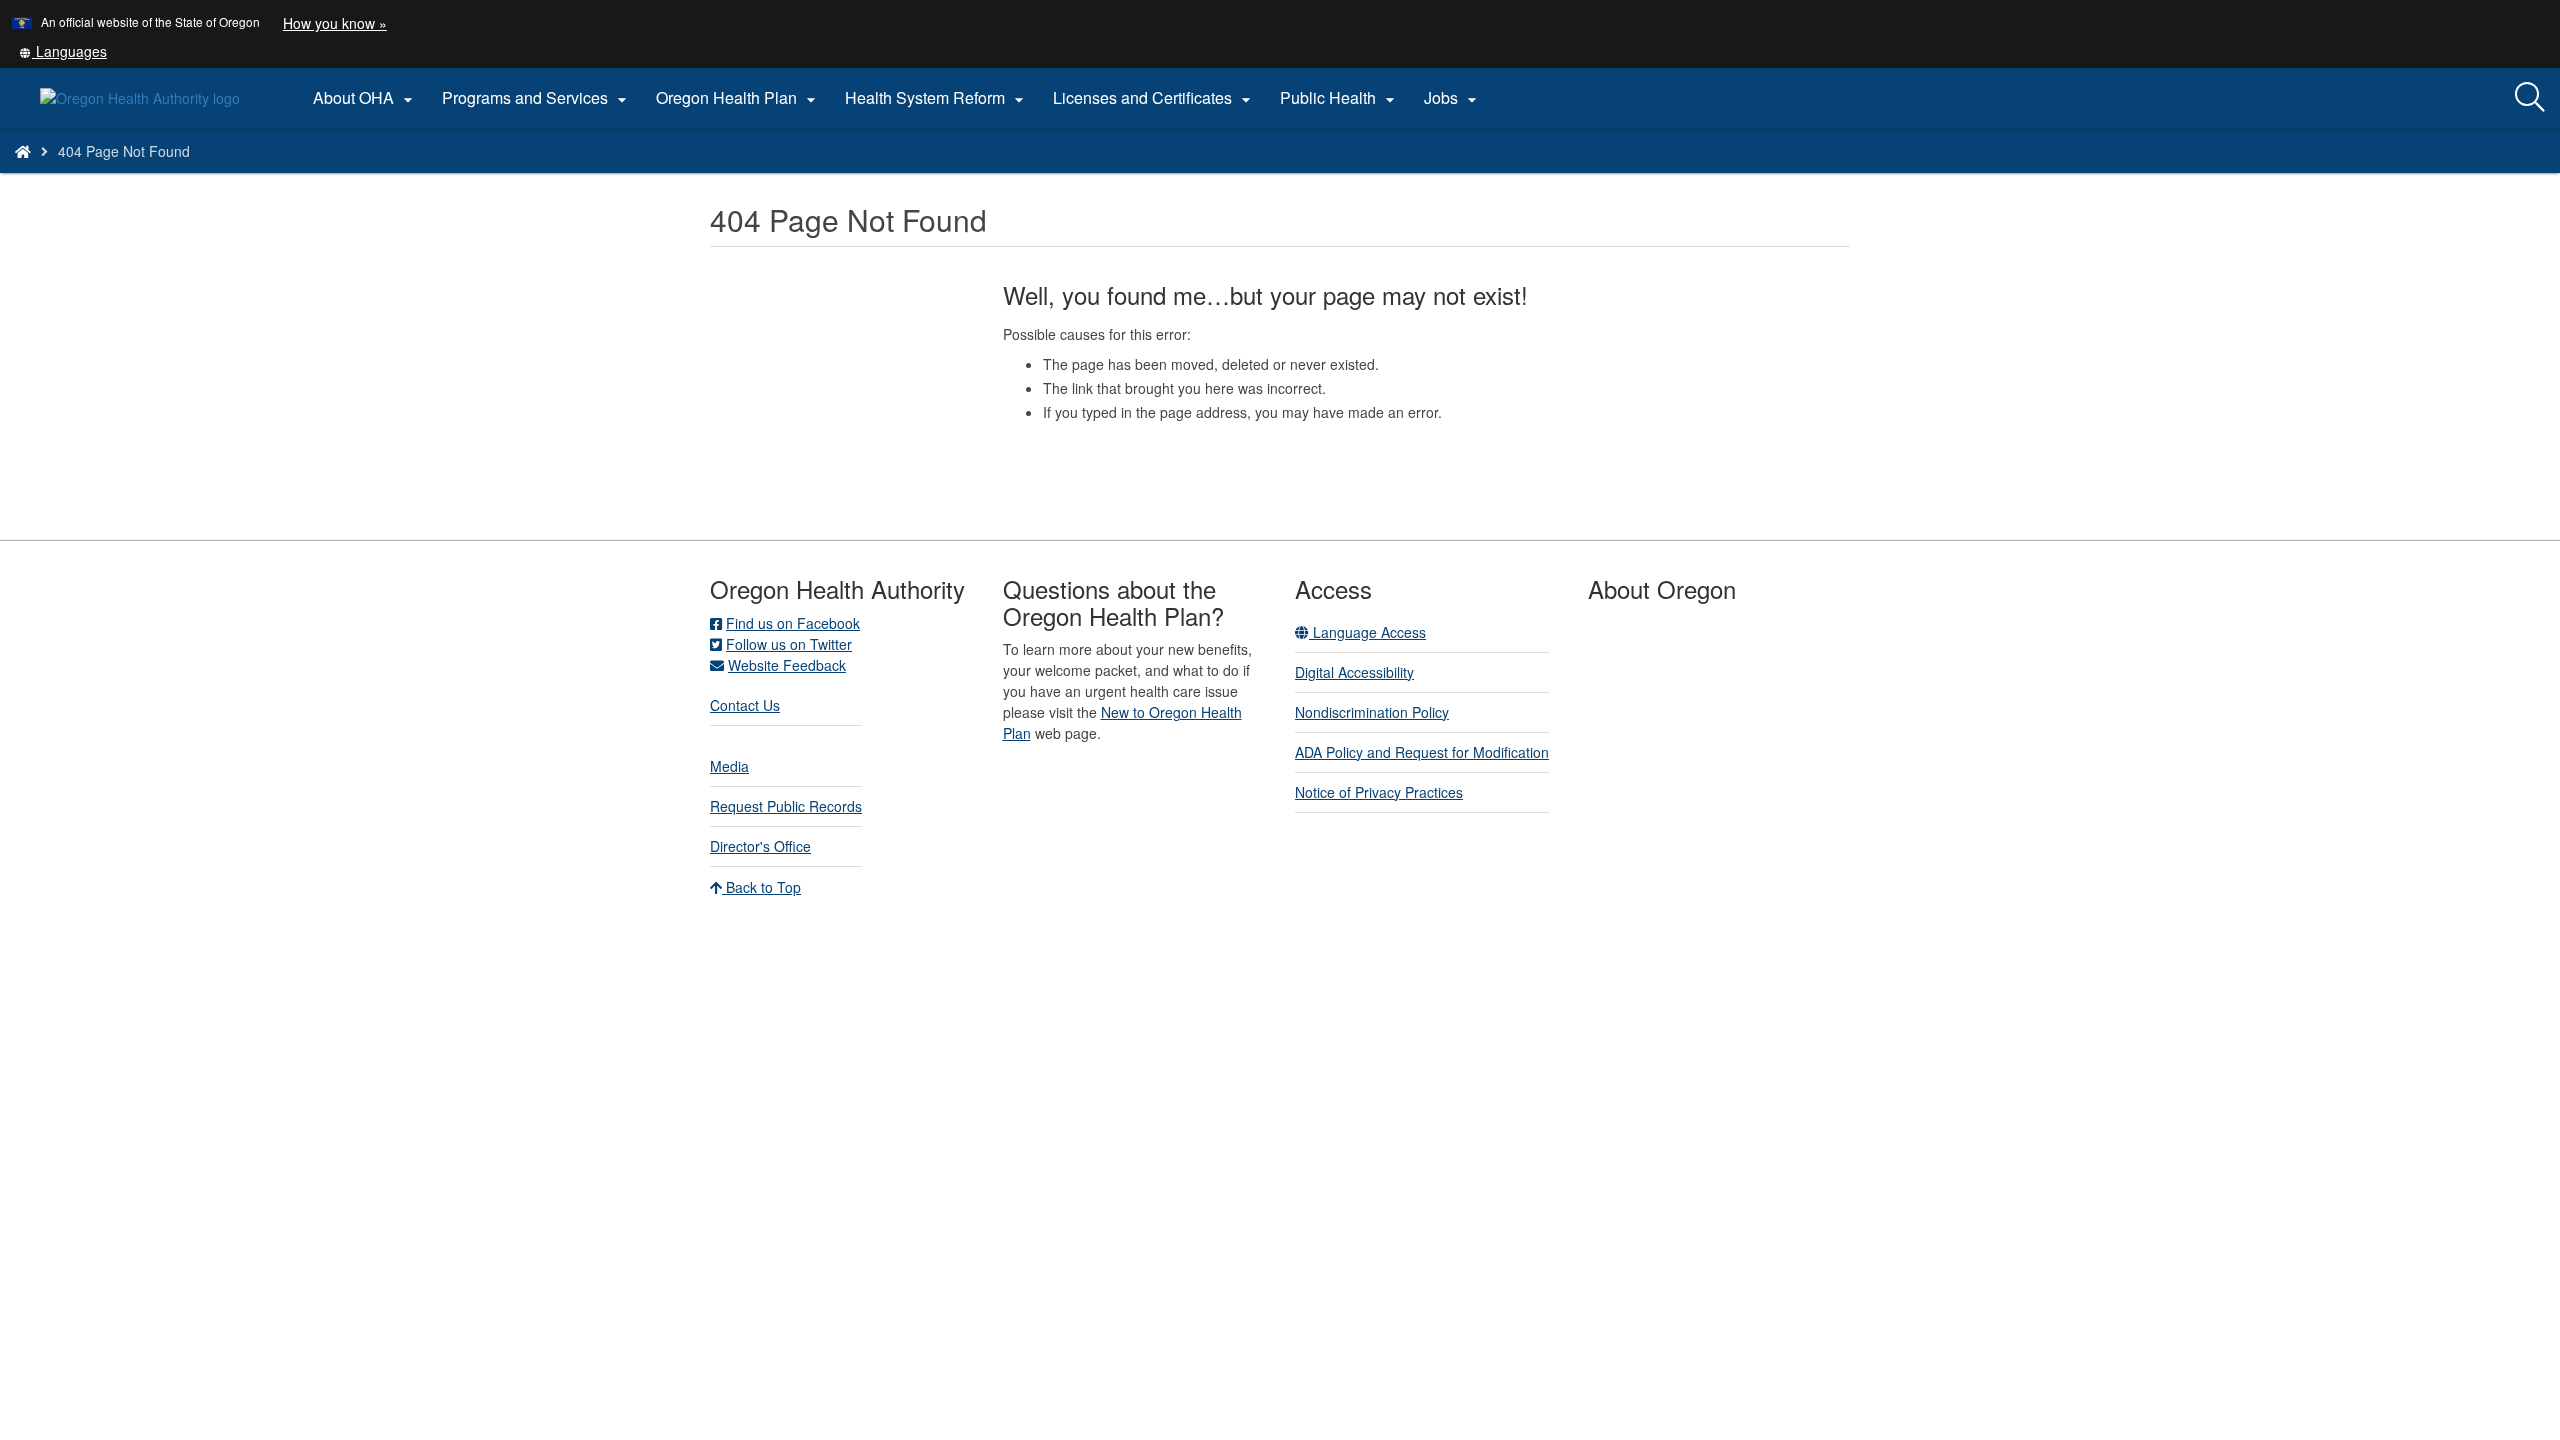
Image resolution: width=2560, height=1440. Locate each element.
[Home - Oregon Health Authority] (23, 151)
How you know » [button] (335, 23)
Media (729, 766)
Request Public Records (786, 806)
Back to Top (761, 887)
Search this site (337, 176)
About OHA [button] (365, 98)
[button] (63, 51)
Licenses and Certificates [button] (1154, 98)
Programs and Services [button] (537, 98)
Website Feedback (787, 665)
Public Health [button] (1340, 98)
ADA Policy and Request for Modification (1422, 752)
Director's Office (760, 846)
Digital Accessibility (1354, 672)
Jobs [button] (1453, 98)
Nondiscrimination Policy (1372, 712)
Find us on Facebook (793, 623)
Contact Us (745, 705)
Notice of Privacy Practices (1379, 792)
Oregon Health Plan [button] (738, 98)
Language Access (1367, 632)
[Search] (2530, 98)
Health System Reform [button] (937, 98)
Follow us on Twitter (789, 644)
